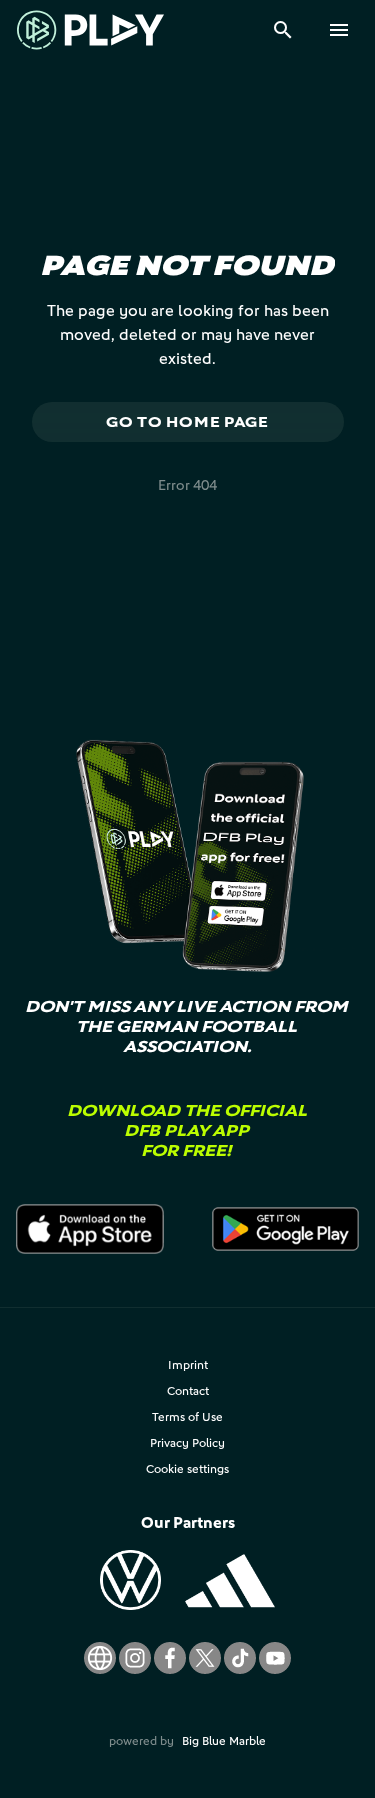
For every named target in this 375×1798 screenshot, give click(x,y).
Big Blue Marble (224, 1740)
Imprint (188, 1364)
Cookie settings (187, 1468)
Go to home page (187, 421)
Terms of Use (187, 1416)
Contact (188, 1390)
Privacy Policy (187, 1442)
